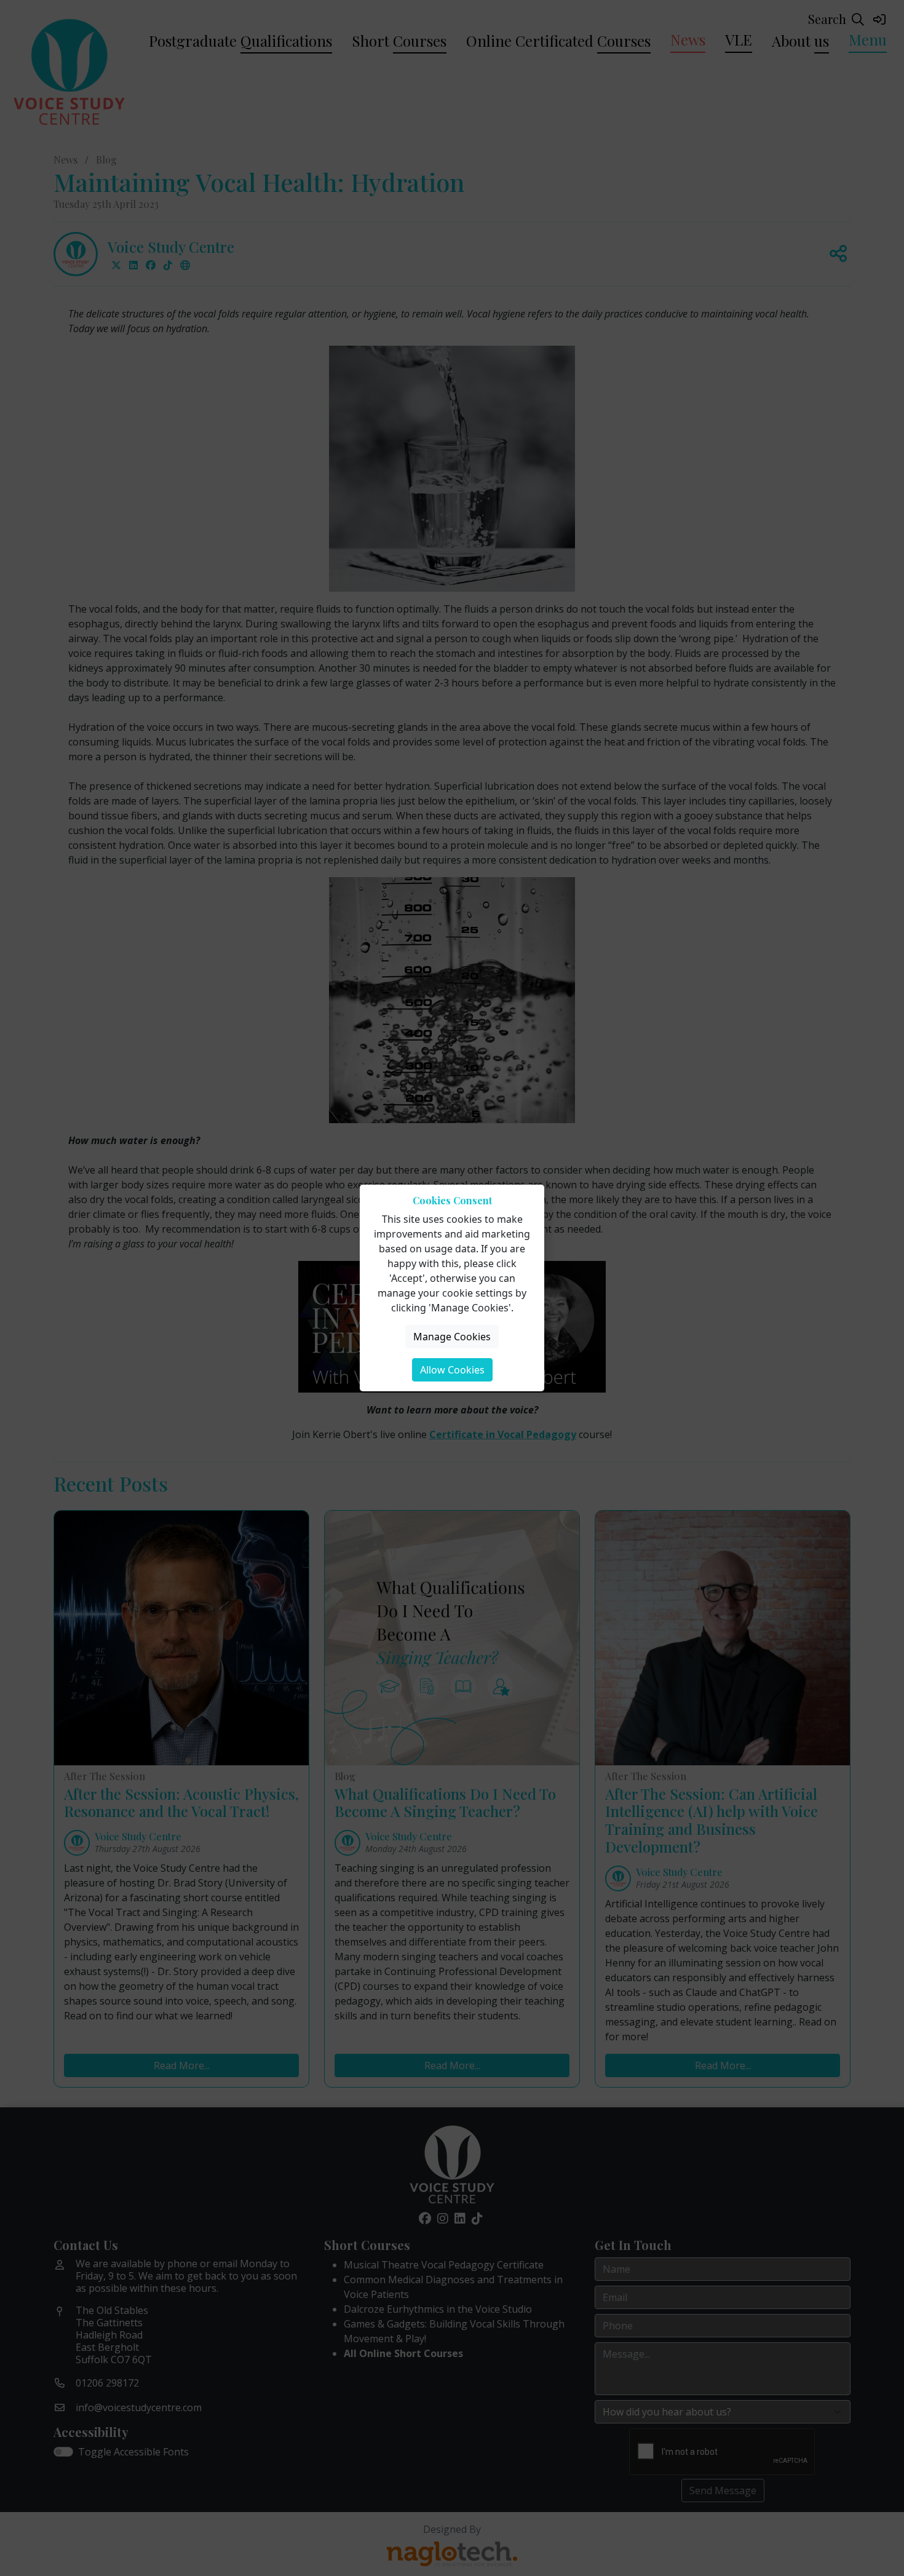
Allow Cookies (452, 1370)
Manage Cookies (452, 1337)
